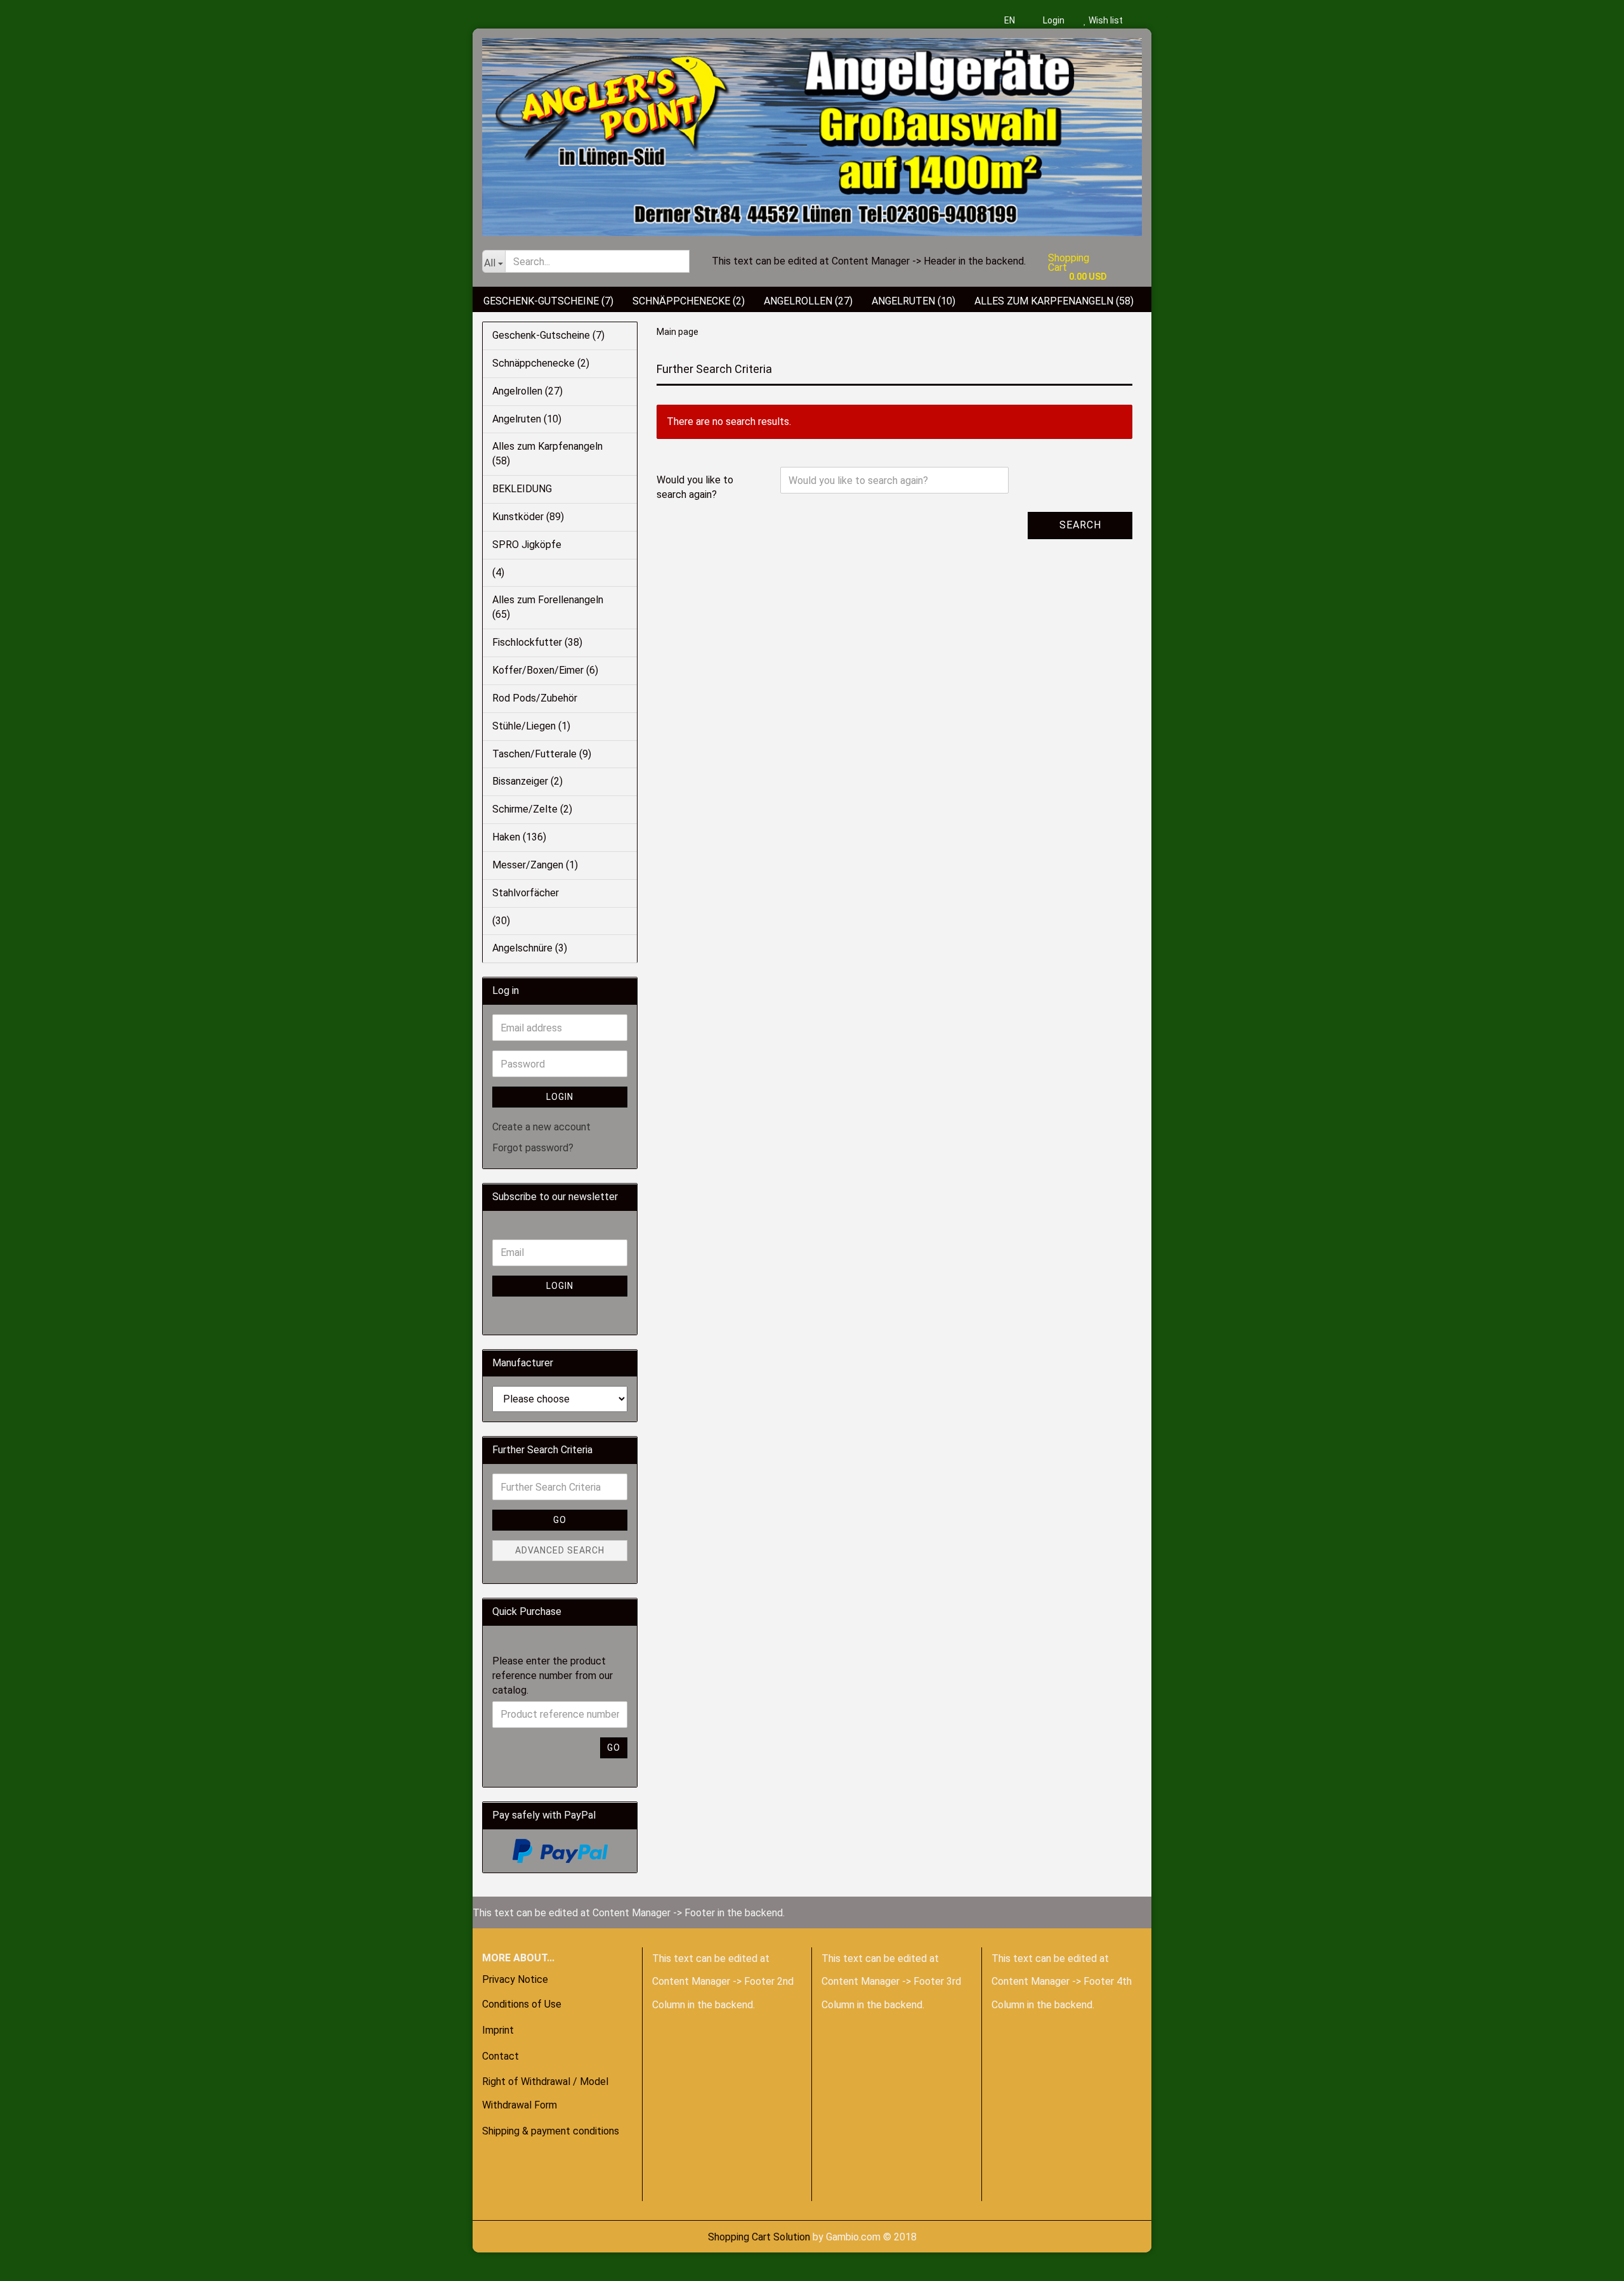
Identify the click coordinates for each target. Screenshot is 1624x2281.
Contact (501, 2056)
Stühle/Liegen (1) (531, 726)
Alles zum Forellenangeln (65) (548, 607)
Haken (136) (519, 837)
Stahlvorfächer (526, 893)
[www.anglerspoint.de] (812, 132)
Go (560, 1520)
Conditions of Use (522, 2004)
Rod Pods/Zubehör (535, 698)
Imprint (498, 2030)
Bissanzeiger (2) (527, 781)
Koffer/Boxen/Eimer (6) (545, 670)
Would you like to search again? (695, 487)
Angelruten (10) (913, 301)
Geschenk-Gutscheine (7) (548, 301)
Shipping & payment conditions (551, 2131)
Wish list (1105, 20)
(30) (501, 921)
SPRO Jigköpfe (527, 545)
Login (1053, 20)
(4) (498, 572)
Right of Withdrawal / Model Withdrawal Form (545, 2093)
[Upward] (35, 2262)
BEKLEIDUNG (522, 489)
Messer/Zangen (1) (535, 865)
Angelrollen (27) (808, 301)
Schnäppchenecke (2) (689, 301)
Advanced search (560, 1550)
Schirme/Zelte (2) (532, 809)
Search (1080, 525)
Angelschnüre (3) (530, 948)
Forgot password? (533, 1148)
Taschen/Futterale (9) (542, 754)
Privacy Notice (515, 1979)
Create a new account (541, 1127)
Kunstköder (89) (528, 517)
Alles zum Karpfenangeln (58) (1054, 301)
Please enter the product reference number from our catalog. (553, 1676)
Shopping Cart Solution (759, 2237)
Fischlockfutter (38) (537, 642)
